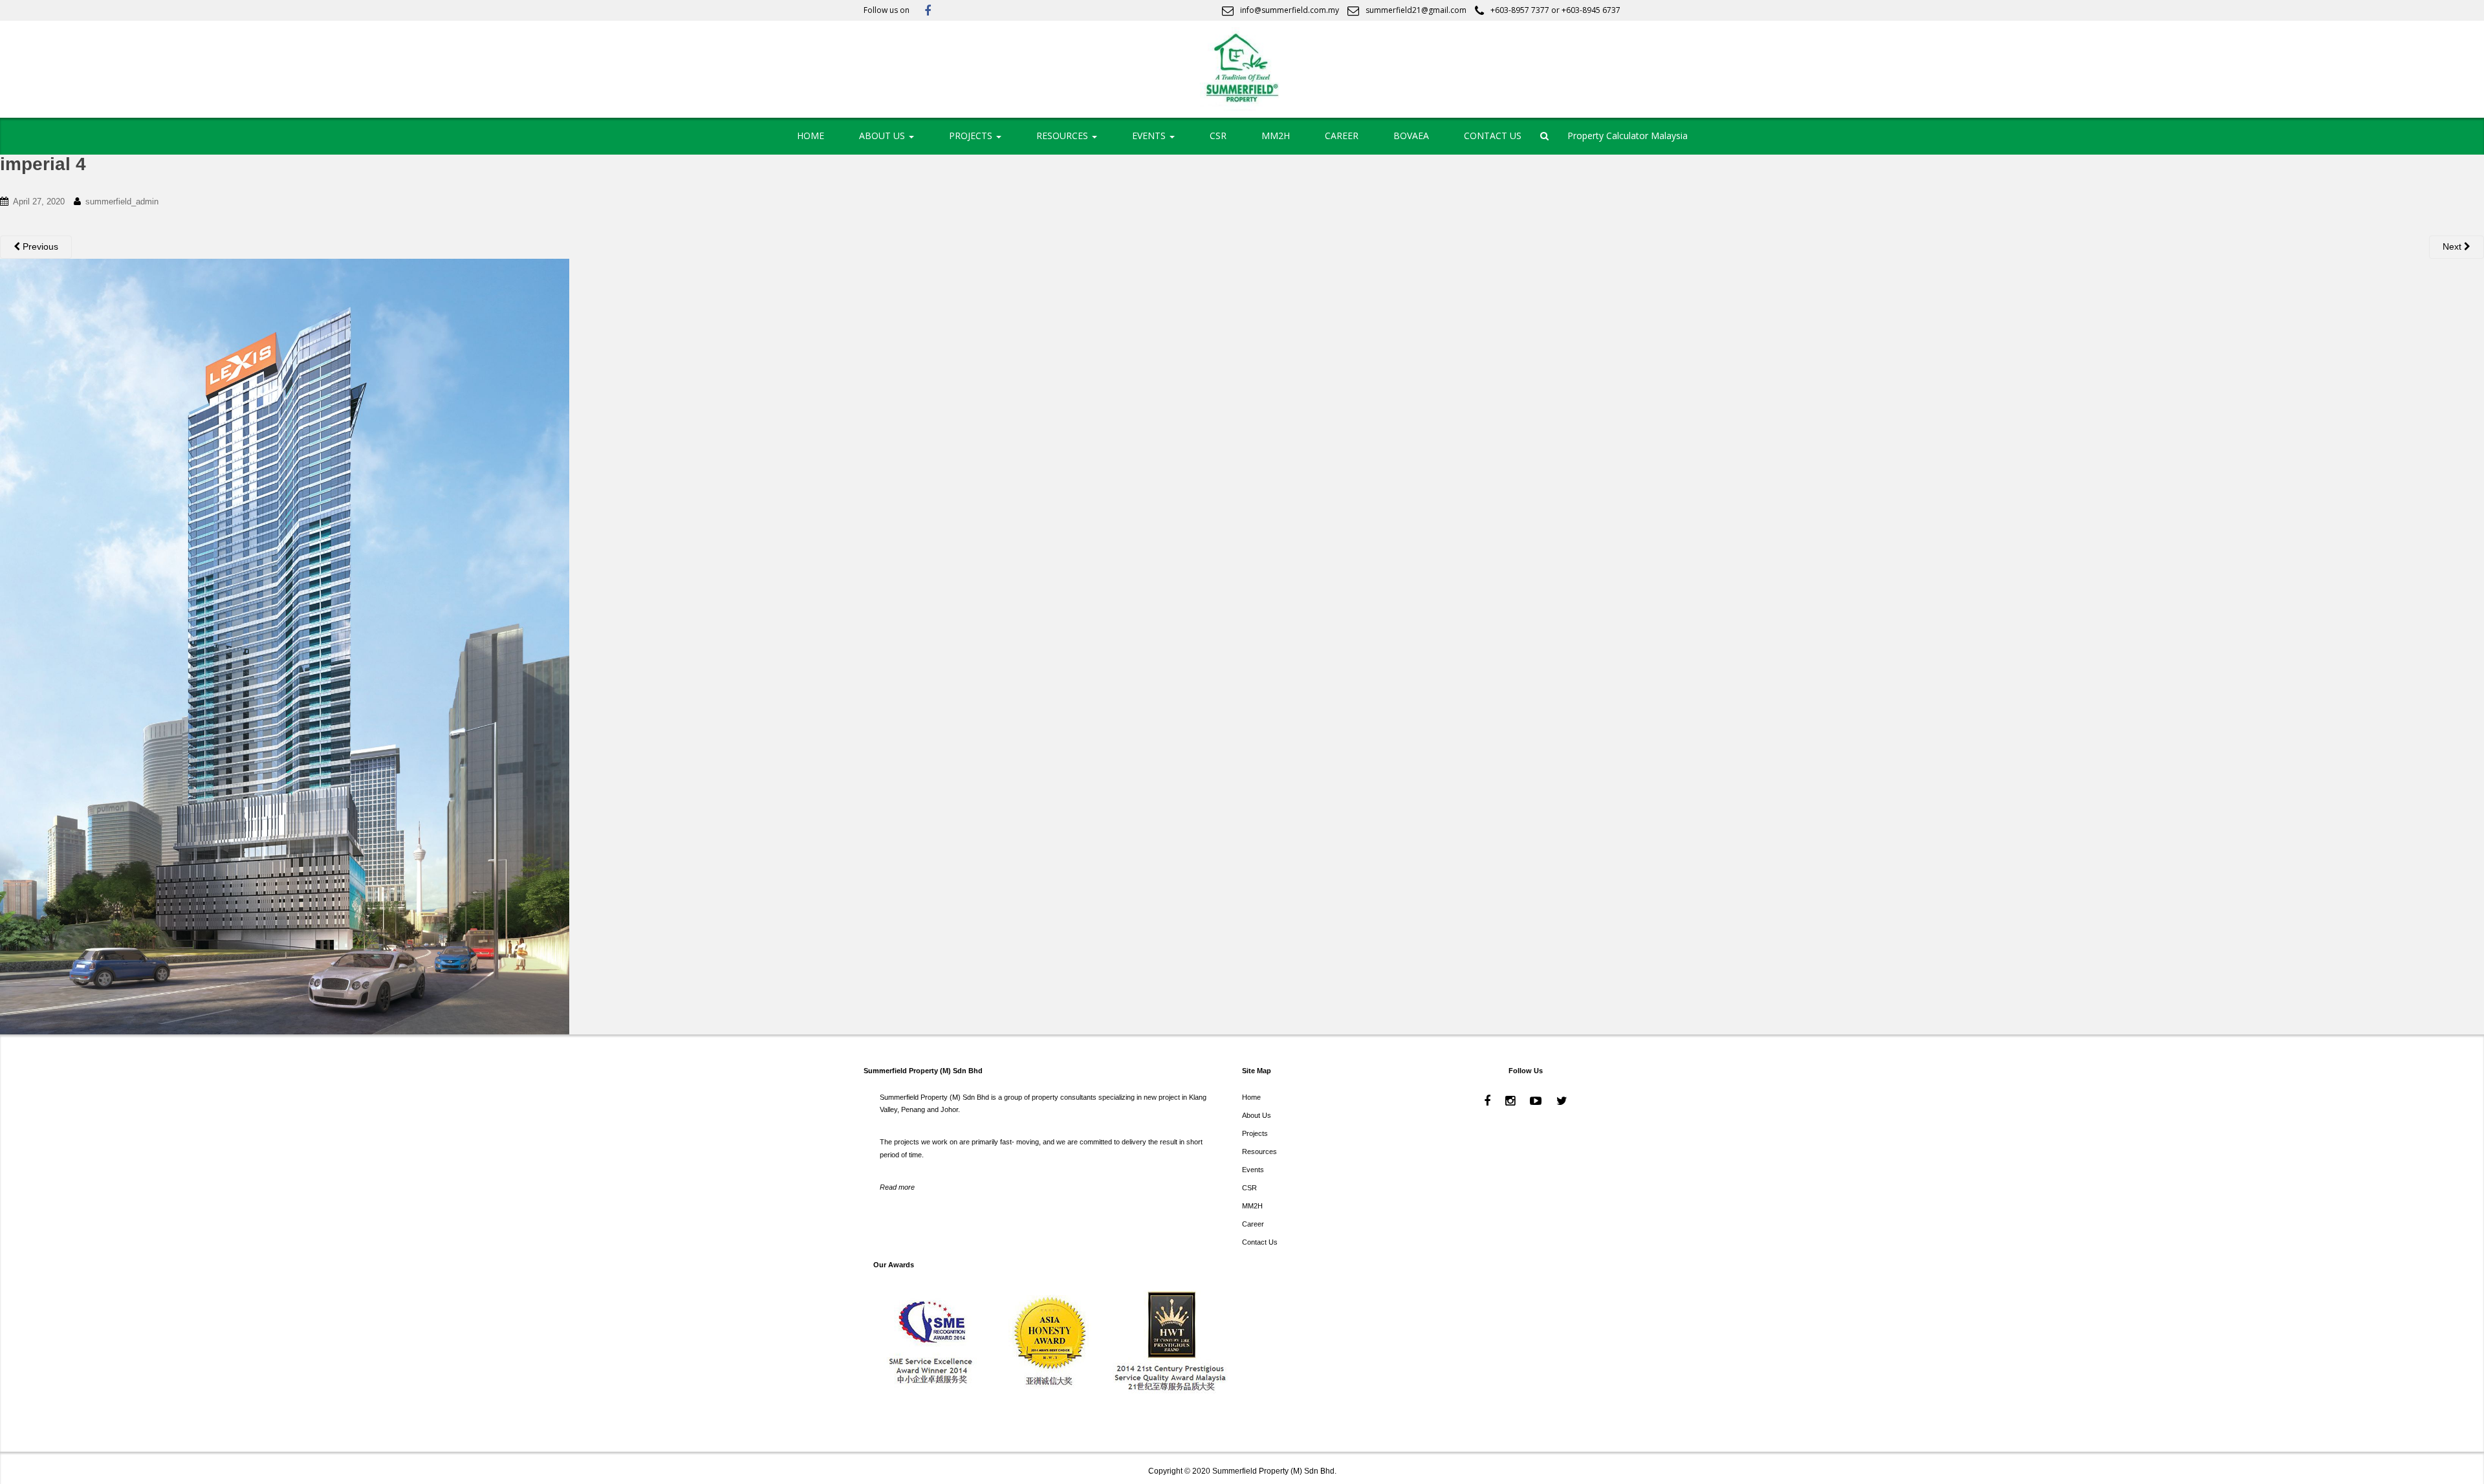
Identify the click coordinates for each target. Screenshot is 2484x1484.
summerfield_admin (122, 202)
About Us (1257, 1115)
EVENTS (1150, 136)
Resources (1259, 1151)
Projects (1255, 1133)
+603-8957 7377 (1520, 10)
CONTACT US (1493, 136)
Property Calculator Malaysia (1628, 136)
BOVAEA (1411, 136)
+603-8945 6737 (1591, 10)
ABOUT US (883, 136)
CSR (1218, 136)
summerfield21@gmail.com (1416, 10)
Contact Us (1260, 1242)
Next (2453, 246)
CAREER (1342, 136)
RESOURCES (1063, 136)
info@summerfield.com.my (1290, 10)
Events (1253, 1170)
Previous (39, 246)
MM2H (1276, 136)
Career (1253, 1224)
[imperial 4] (285, 646)
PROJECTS (972, 136)
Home (1251, 1097)
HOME (811, 136)
